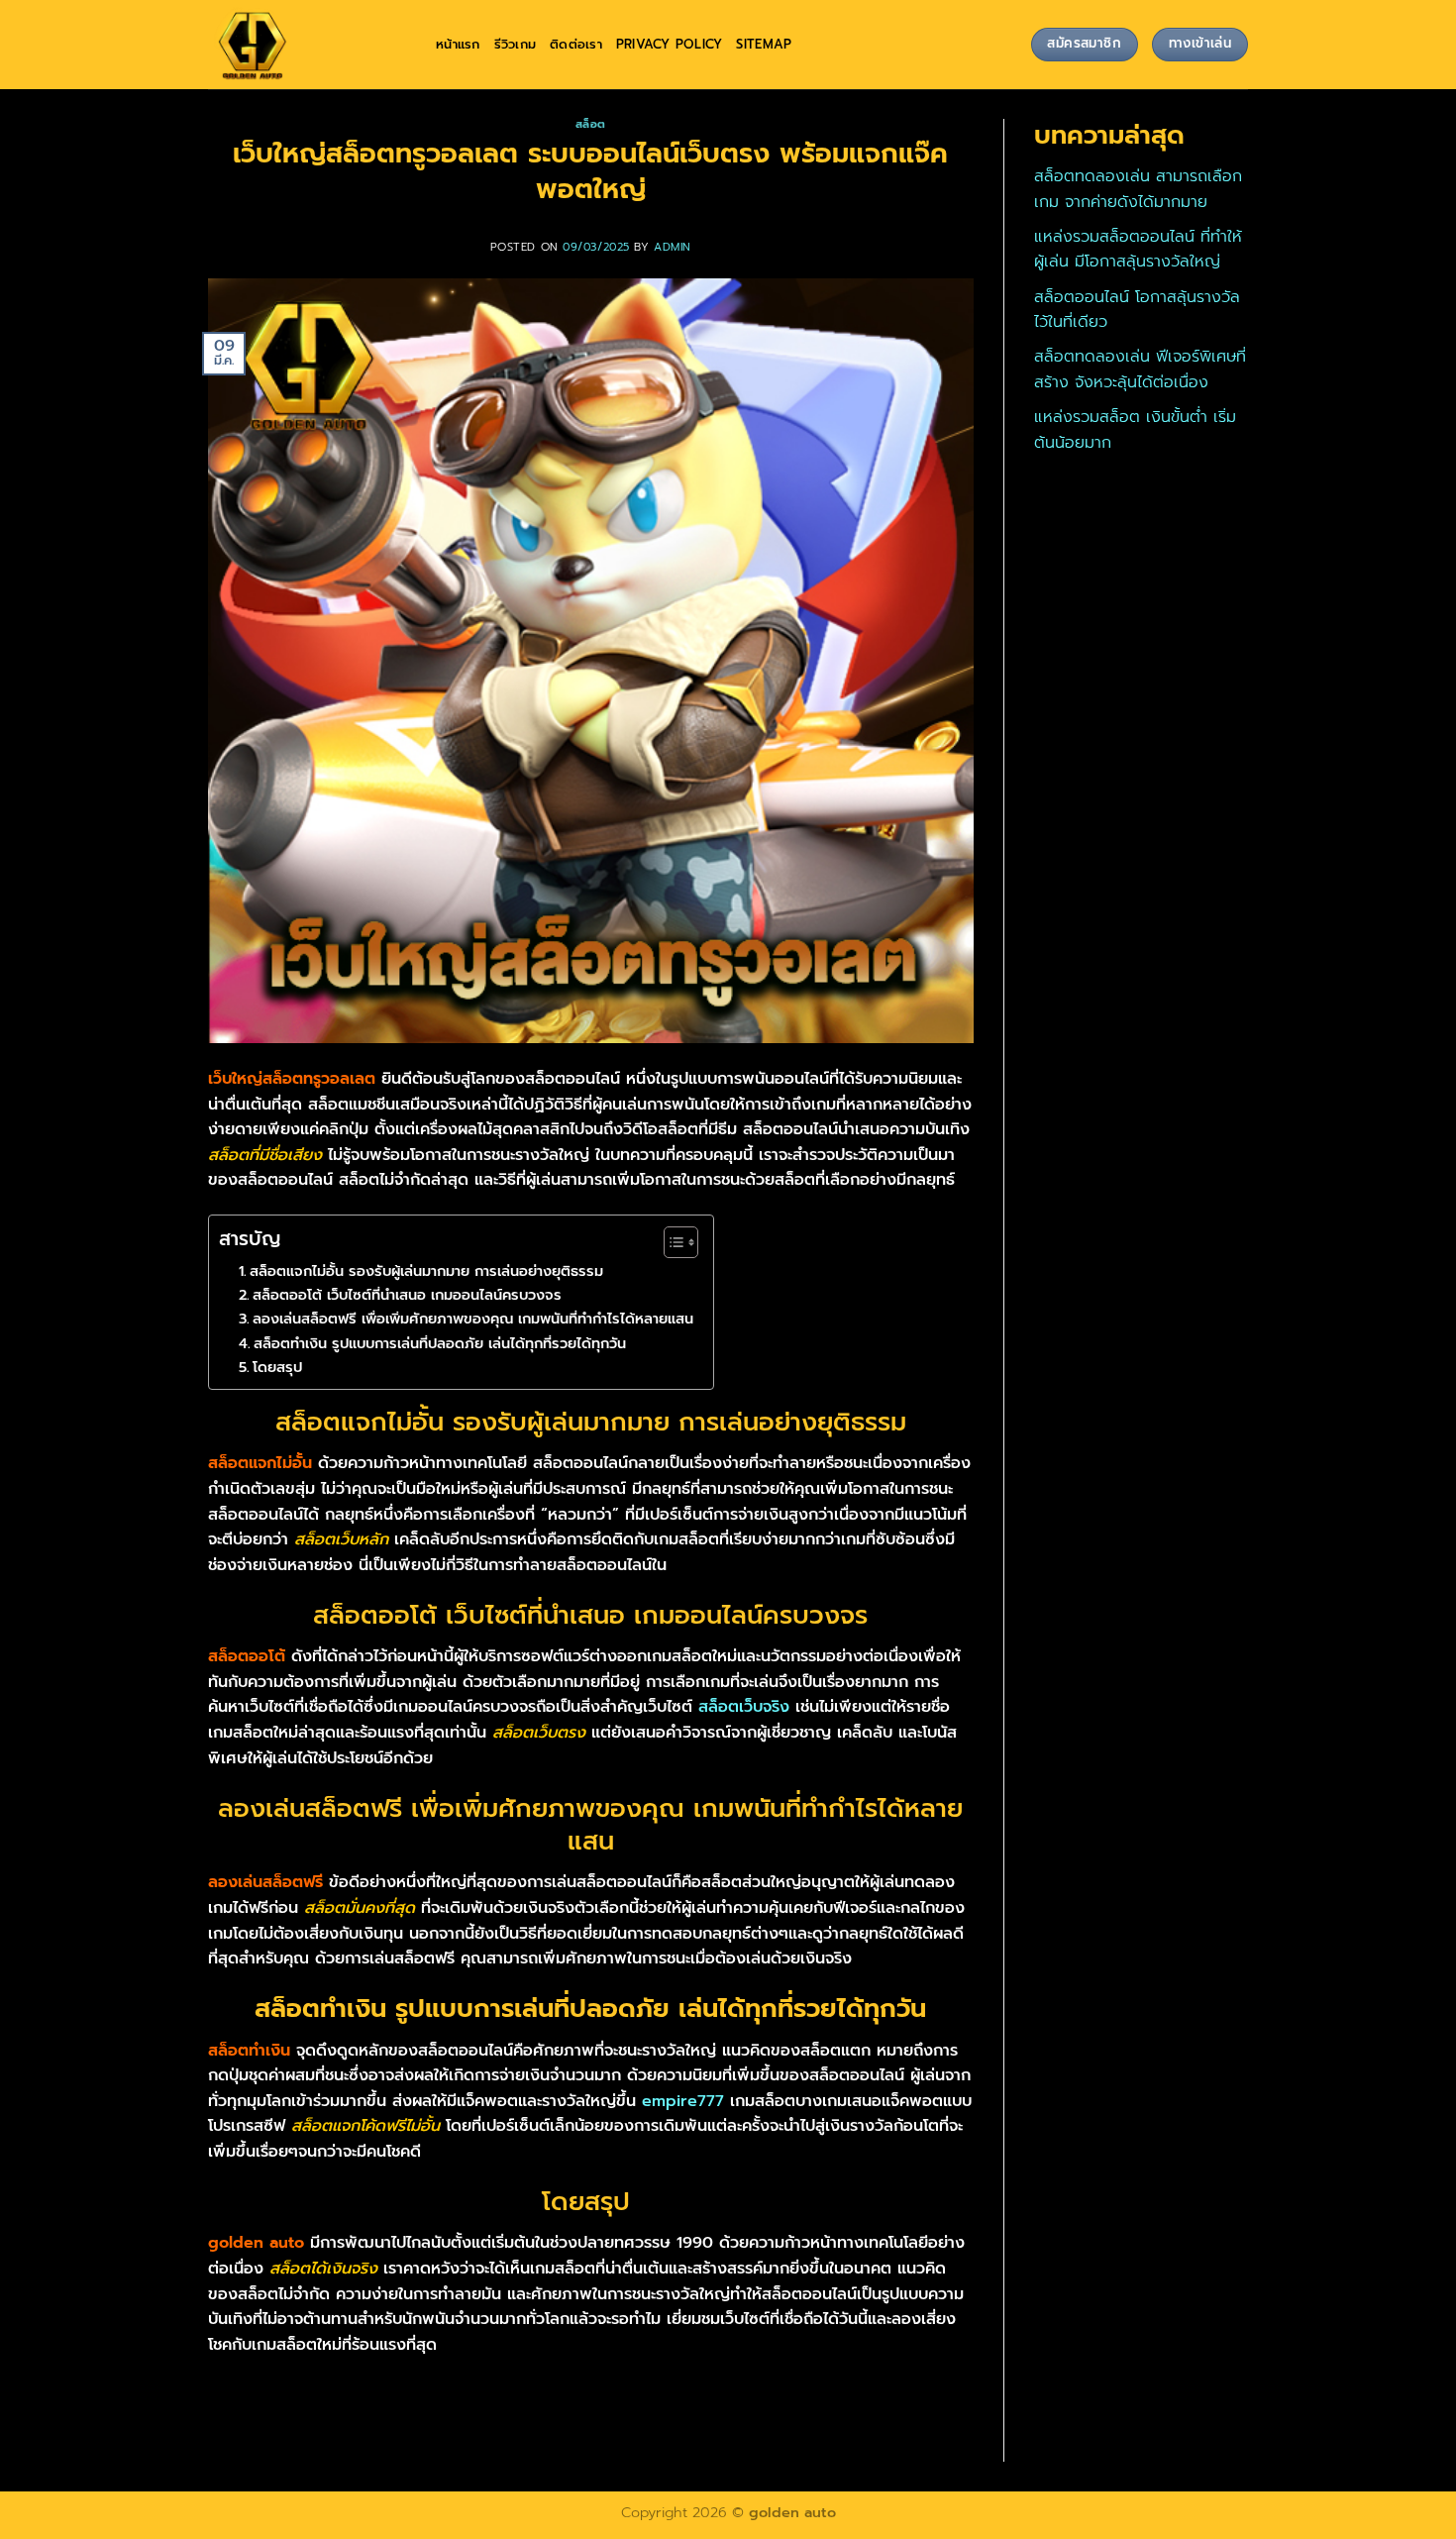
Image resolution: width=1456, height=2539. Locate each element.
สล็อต (591, 124)
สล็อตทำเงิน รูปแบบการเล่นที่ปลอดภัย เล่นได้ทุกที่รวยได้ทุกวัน (440, 1343)
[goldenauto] (307, 45)
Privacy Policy (670, 44)
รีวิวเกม (516, 44)
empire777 (683, 2101)
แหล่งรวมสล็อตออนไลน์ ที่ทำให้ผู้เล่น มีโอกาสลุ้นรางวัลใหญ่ (1138, 250)
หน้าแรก (458, 44)
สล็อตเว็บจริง (744, 1707)
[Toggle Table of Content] (671, 1242)
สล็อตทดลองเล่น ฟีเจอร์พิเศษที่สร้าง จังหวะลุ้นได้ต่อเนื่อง (1140, 370)
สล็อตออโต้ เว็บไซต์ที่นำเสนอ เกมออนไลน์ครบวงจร (407, 1295)
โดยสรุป (280, 1367)
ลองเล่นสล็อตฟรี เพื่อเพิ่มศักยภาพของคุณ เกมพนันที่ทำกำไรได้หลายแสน (473, 1319)
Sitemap (764, 44)
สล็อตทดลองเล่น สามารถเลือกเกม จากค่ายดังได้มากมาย (1138, 189)
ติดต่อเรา (576, 44)
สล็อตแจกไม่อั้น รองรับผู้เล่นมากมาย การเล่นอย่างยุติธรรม (426, 1271)
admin (673, 247)
